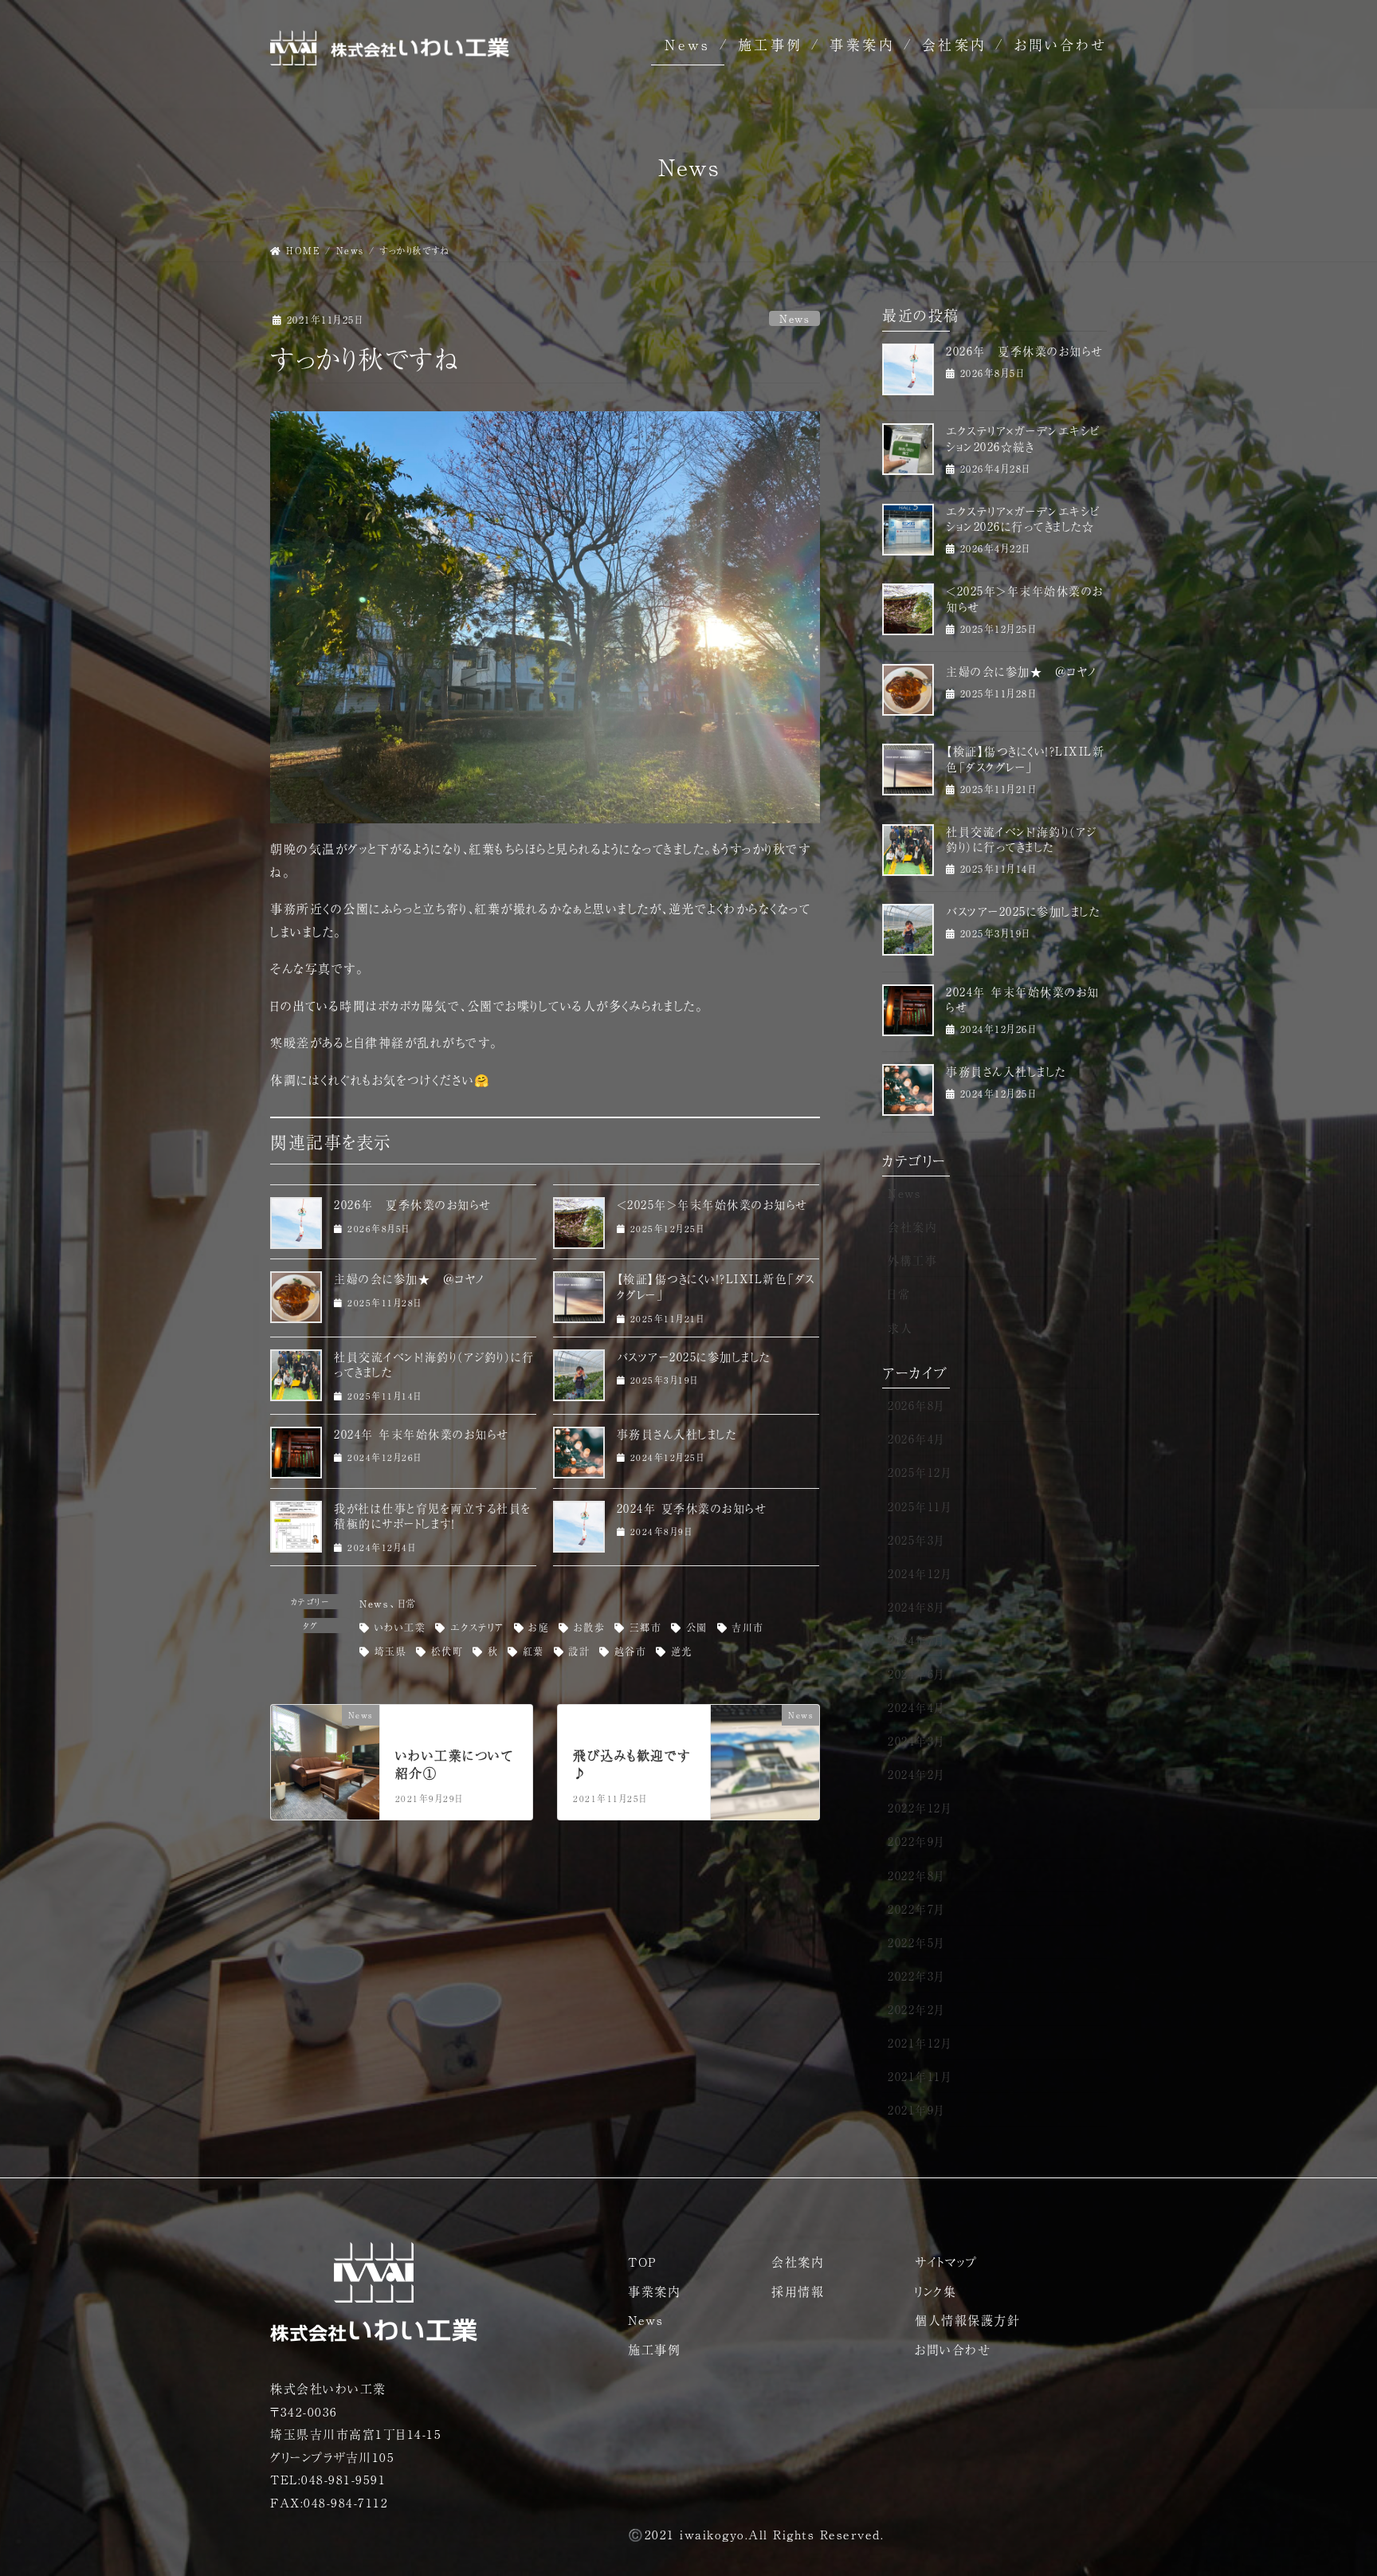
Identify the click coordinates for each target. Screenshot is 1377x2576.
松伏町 (447, 1651)
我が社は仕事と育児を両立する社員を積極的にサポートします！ (433, 1516)
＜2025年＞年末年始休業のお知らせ (712, 1204)
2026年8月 (916, 1405)
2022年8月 (916, 1875)
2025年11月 (920, 1506)
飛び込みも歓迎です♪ (632, 1764)
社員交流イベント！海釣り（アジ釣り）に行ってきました (434, 1365)
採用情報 (798, 2291)
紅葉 (534, 1651)
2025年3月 (916, 1540)
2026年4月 (916, 1439)
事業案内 (862, 44)
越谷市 (631, 1651)
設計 (579, 1651)
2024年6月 (916, 1674)
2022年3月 (916, 1976)
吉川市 (748, 1628)
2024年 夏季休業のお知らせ (692, 1508)
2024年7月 (916, 1640)
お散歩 (590, 1628)
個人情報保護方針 (967, 2320)
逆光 (682, 1651)
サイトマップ (946, 2262)
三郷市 (646, 1628)
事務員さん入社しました (677, 1434)
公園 (697, 1628)
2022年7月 (916, 1909)
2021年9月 (916, 2110)
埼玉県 (391, 1651)
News (688, 44)
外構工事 (912, 1260)
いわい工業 (400, 1628)
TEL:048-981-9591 (328, 2479)
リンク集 (936, 2291)
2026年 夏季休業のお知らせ (413, 1204)
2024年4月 (916, 1707)
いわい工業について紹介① (455, 1764)
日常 (407, 1604)
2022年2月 (916, 2009)
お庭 (539, 1628)
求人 (900, 1328)
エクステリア (477, 1628)
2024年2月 (916, 1774)
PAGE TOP (1332, 2485)
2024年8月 (916, 1607)
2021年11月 (920, 2076)
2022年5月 (916, 1942)
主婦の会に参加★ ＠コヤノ (410, 1278)
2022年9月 (916, 1841)
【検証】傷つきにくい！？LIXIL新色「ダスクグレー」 (716, 1286)
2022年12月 (920, 1808)
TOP (642, 2262)
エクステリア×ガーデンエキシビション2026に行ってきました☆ (1023, 519)
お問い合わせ (1061, 44)
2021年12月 (920, 2043)
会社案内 (955, 44)
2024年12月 (920, 1573)
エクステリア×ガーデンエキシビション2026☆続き (1023, 438)
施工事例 (771, 44)
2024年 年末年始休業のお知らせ (422, 1434)
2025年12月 (920, 1472)
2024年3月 (916, 1741)
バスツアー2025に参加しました (694, 1357)
